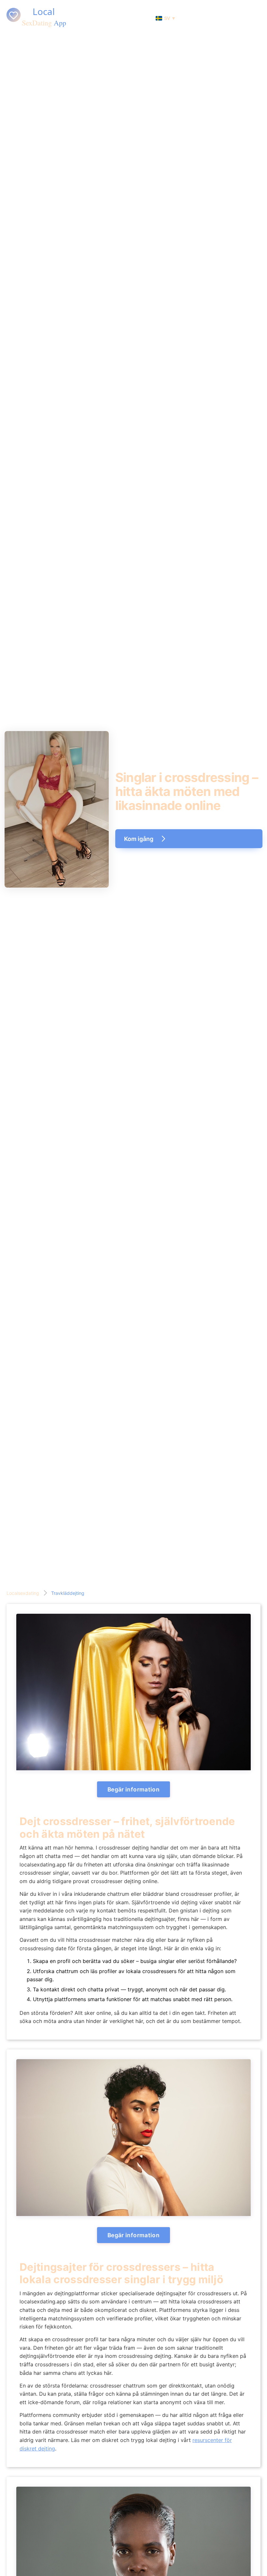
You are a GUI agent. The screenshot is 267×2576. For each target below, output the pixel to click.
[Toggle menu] (259, 18)
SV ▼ (170, 18)
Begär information (133, 1789)
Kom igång (139, 839)
